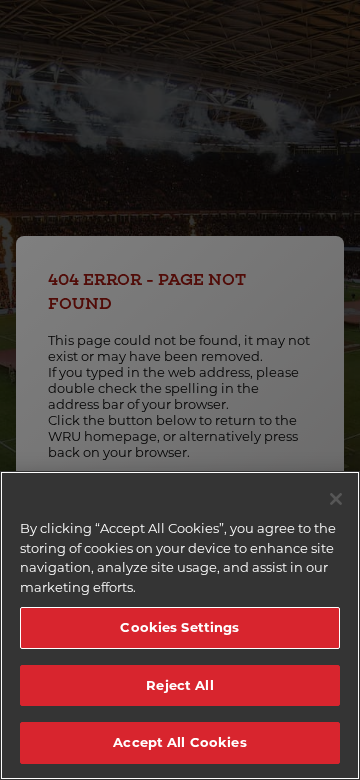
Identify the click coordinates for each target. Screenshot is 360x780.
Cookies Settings (179, 627)
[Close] (336, 499)
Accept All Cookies (179, 742)
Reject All (179, 685)
